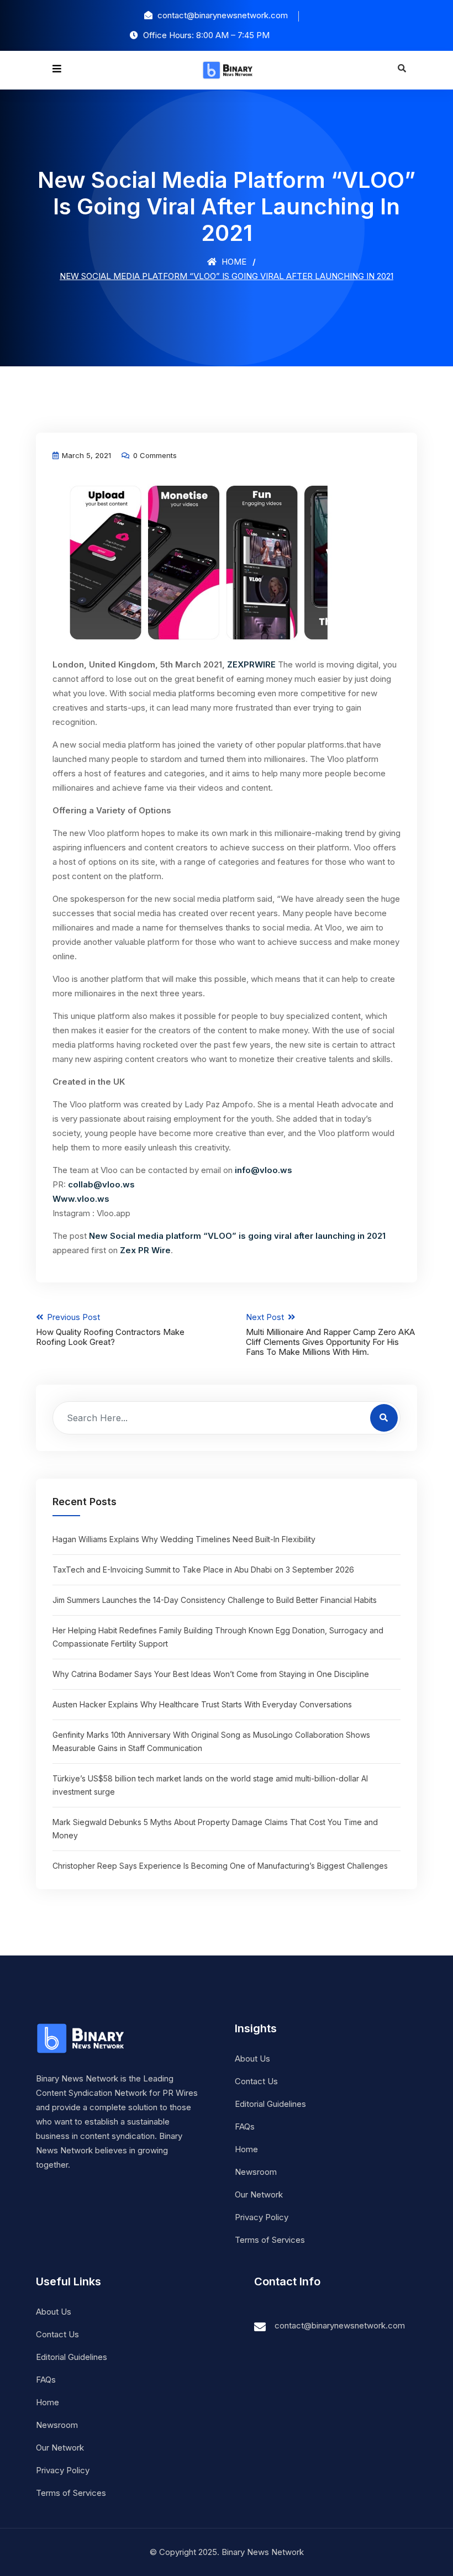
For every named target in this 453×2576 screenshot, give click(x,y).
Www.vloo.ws (81, 1199)
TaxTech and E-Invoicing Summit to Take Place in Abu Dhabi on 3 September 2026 (203, 1570)
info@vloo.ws (264, 1170)
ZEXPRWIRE (251, 664)
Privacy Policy (262, 2217)
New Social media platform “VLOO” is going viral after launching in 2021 (237, 1236)
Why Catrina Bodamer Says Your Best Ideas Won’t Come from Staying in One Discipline (211, 1674)
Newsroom (256, 2172)
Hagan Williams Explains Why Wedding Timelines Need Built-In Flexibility (184, 1539)
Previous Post (110, 1329)
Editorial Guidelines (270, 2104)
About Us (252, 2059)
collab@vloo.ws (101, 1184)
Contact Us (256, 2081)
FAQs (245, 2126)
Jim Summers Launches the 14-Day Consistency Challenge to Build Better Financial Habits (215, 1600)
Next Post (330, 1334)
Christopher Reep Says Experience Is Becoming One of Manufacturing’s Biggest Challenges (220, 1866)
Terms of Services (270, 2240)
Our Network (259, 2194)
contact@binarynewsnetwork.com (340, 2325)
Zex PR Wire (145, 1250)
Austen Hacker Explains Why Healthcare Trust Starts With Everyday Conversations (202, 1704)
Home (233, 262)
